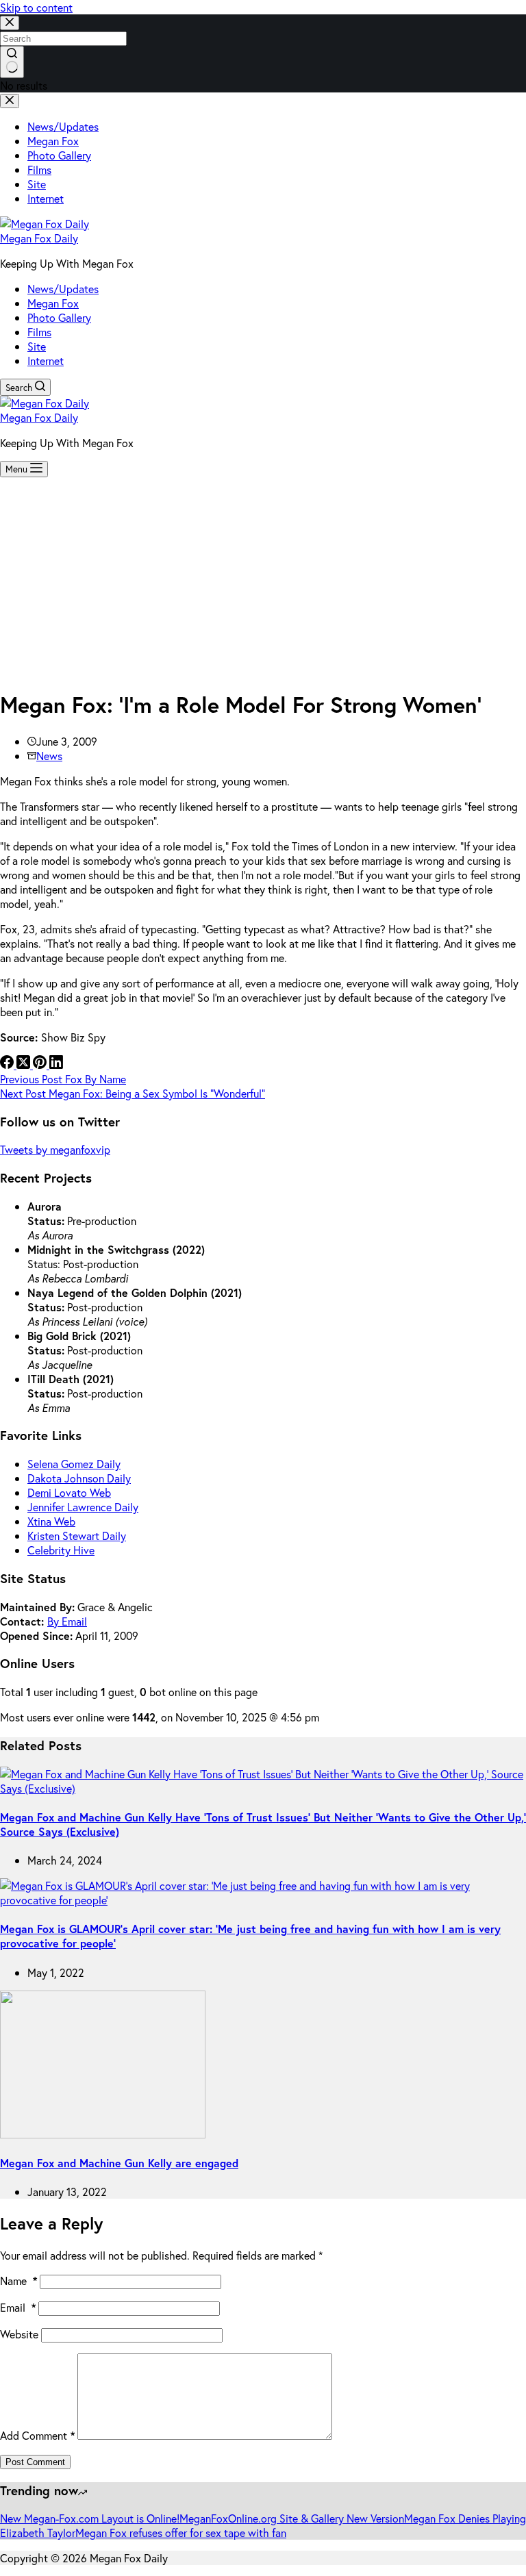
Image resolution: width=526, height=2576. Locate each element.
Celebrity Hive (61, 1550)
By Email (67, 1621)
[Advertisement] (263, 580)
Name (18, 2281)
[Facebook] (8, 1064)
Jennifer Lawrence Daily (83, 1507)
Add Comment (37, 2435)
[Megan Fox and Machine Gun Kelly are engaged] (103, 2134)
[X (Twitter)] (25, 1064)
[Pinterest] (41, 1064)
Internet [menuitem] (46, 198)
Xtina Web (51, 1521)
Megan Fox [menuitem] (53, 141)
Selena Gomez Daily (74, 1464)
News (49, 756)
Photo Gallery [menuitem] (59, 155)
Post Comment (35, 2462)
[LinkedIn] (56, 1064)
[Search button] (12, 62)
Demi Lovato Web (69, 1492)
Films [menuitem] (39, 169)
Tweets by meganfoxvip (55, 1149)
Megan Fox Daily (39, 238)
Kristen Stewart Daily (77, 1536)
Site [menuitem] (37, 184)
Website (19, 2334)
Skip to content (36, 7)
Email (18, 2307)
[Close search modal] (10, 23)
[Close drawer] (10, 101)
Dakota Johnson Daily (79, 1478)
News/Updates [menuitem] (63, 126)
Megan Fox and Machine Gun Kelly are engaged (119, 2163)
